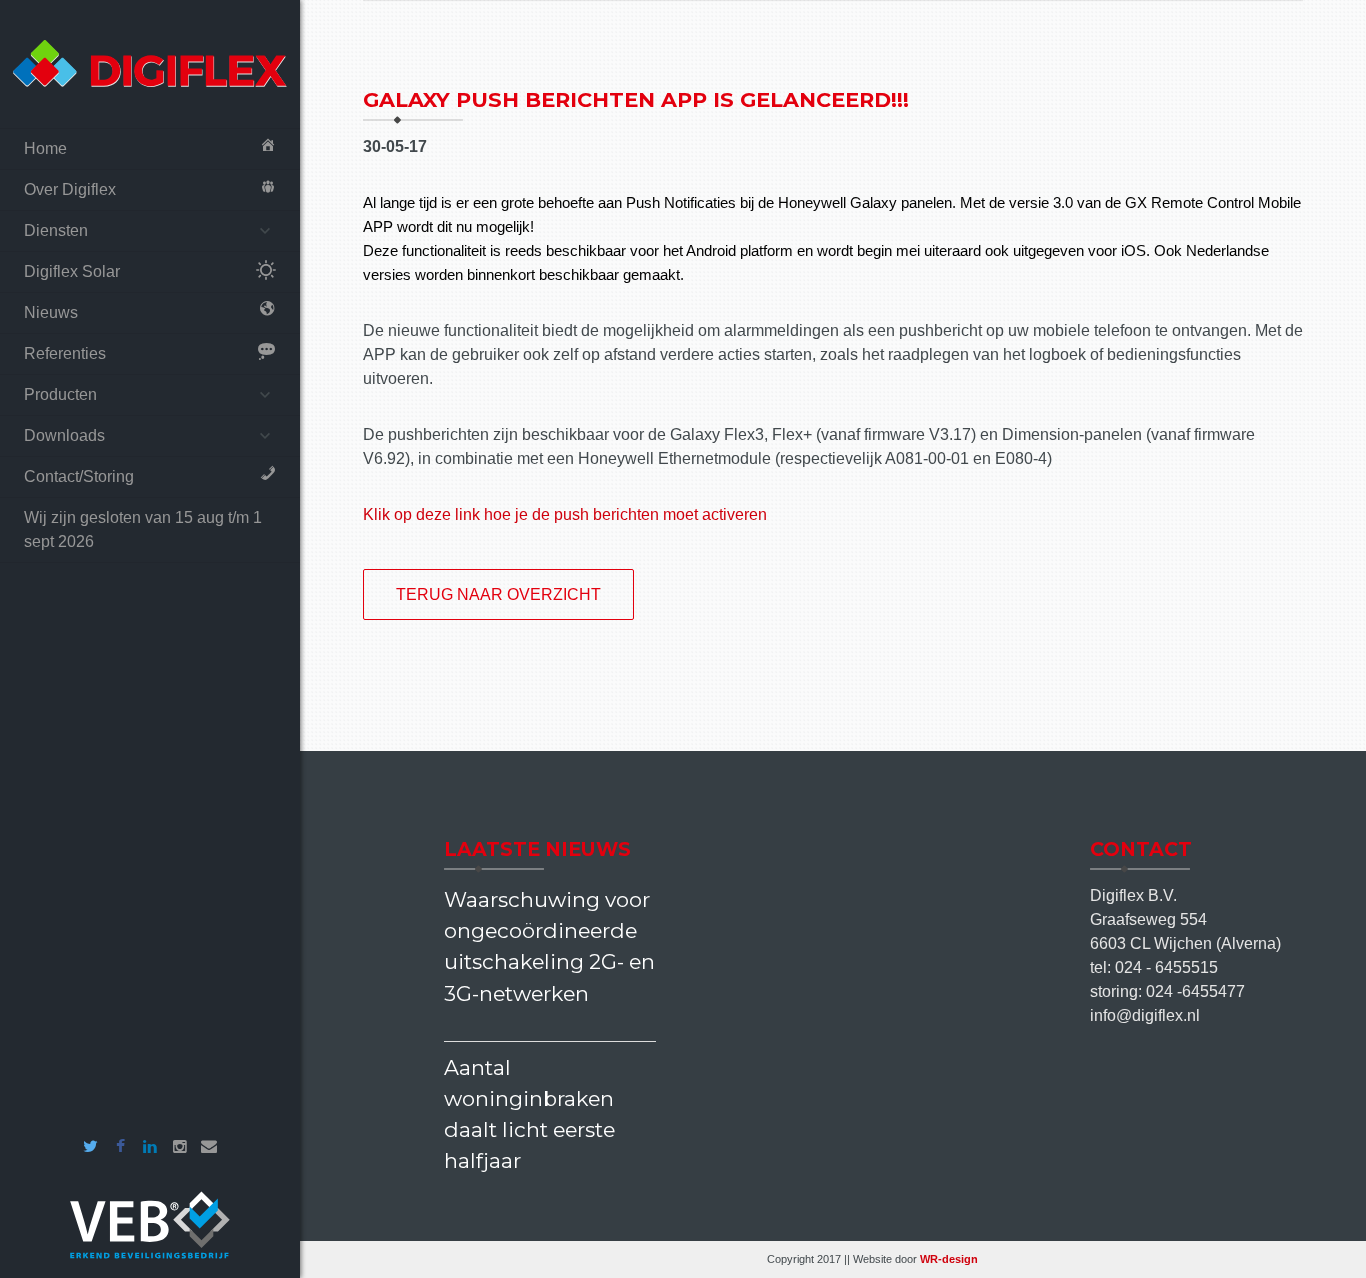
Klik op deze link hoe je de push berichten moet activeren (565, 514)
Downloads (64, 435)
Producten (60, 394)
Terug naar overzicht (498, 594)
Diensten (56, 230)
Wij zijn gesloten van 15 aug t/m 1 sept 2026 (143, 529)
